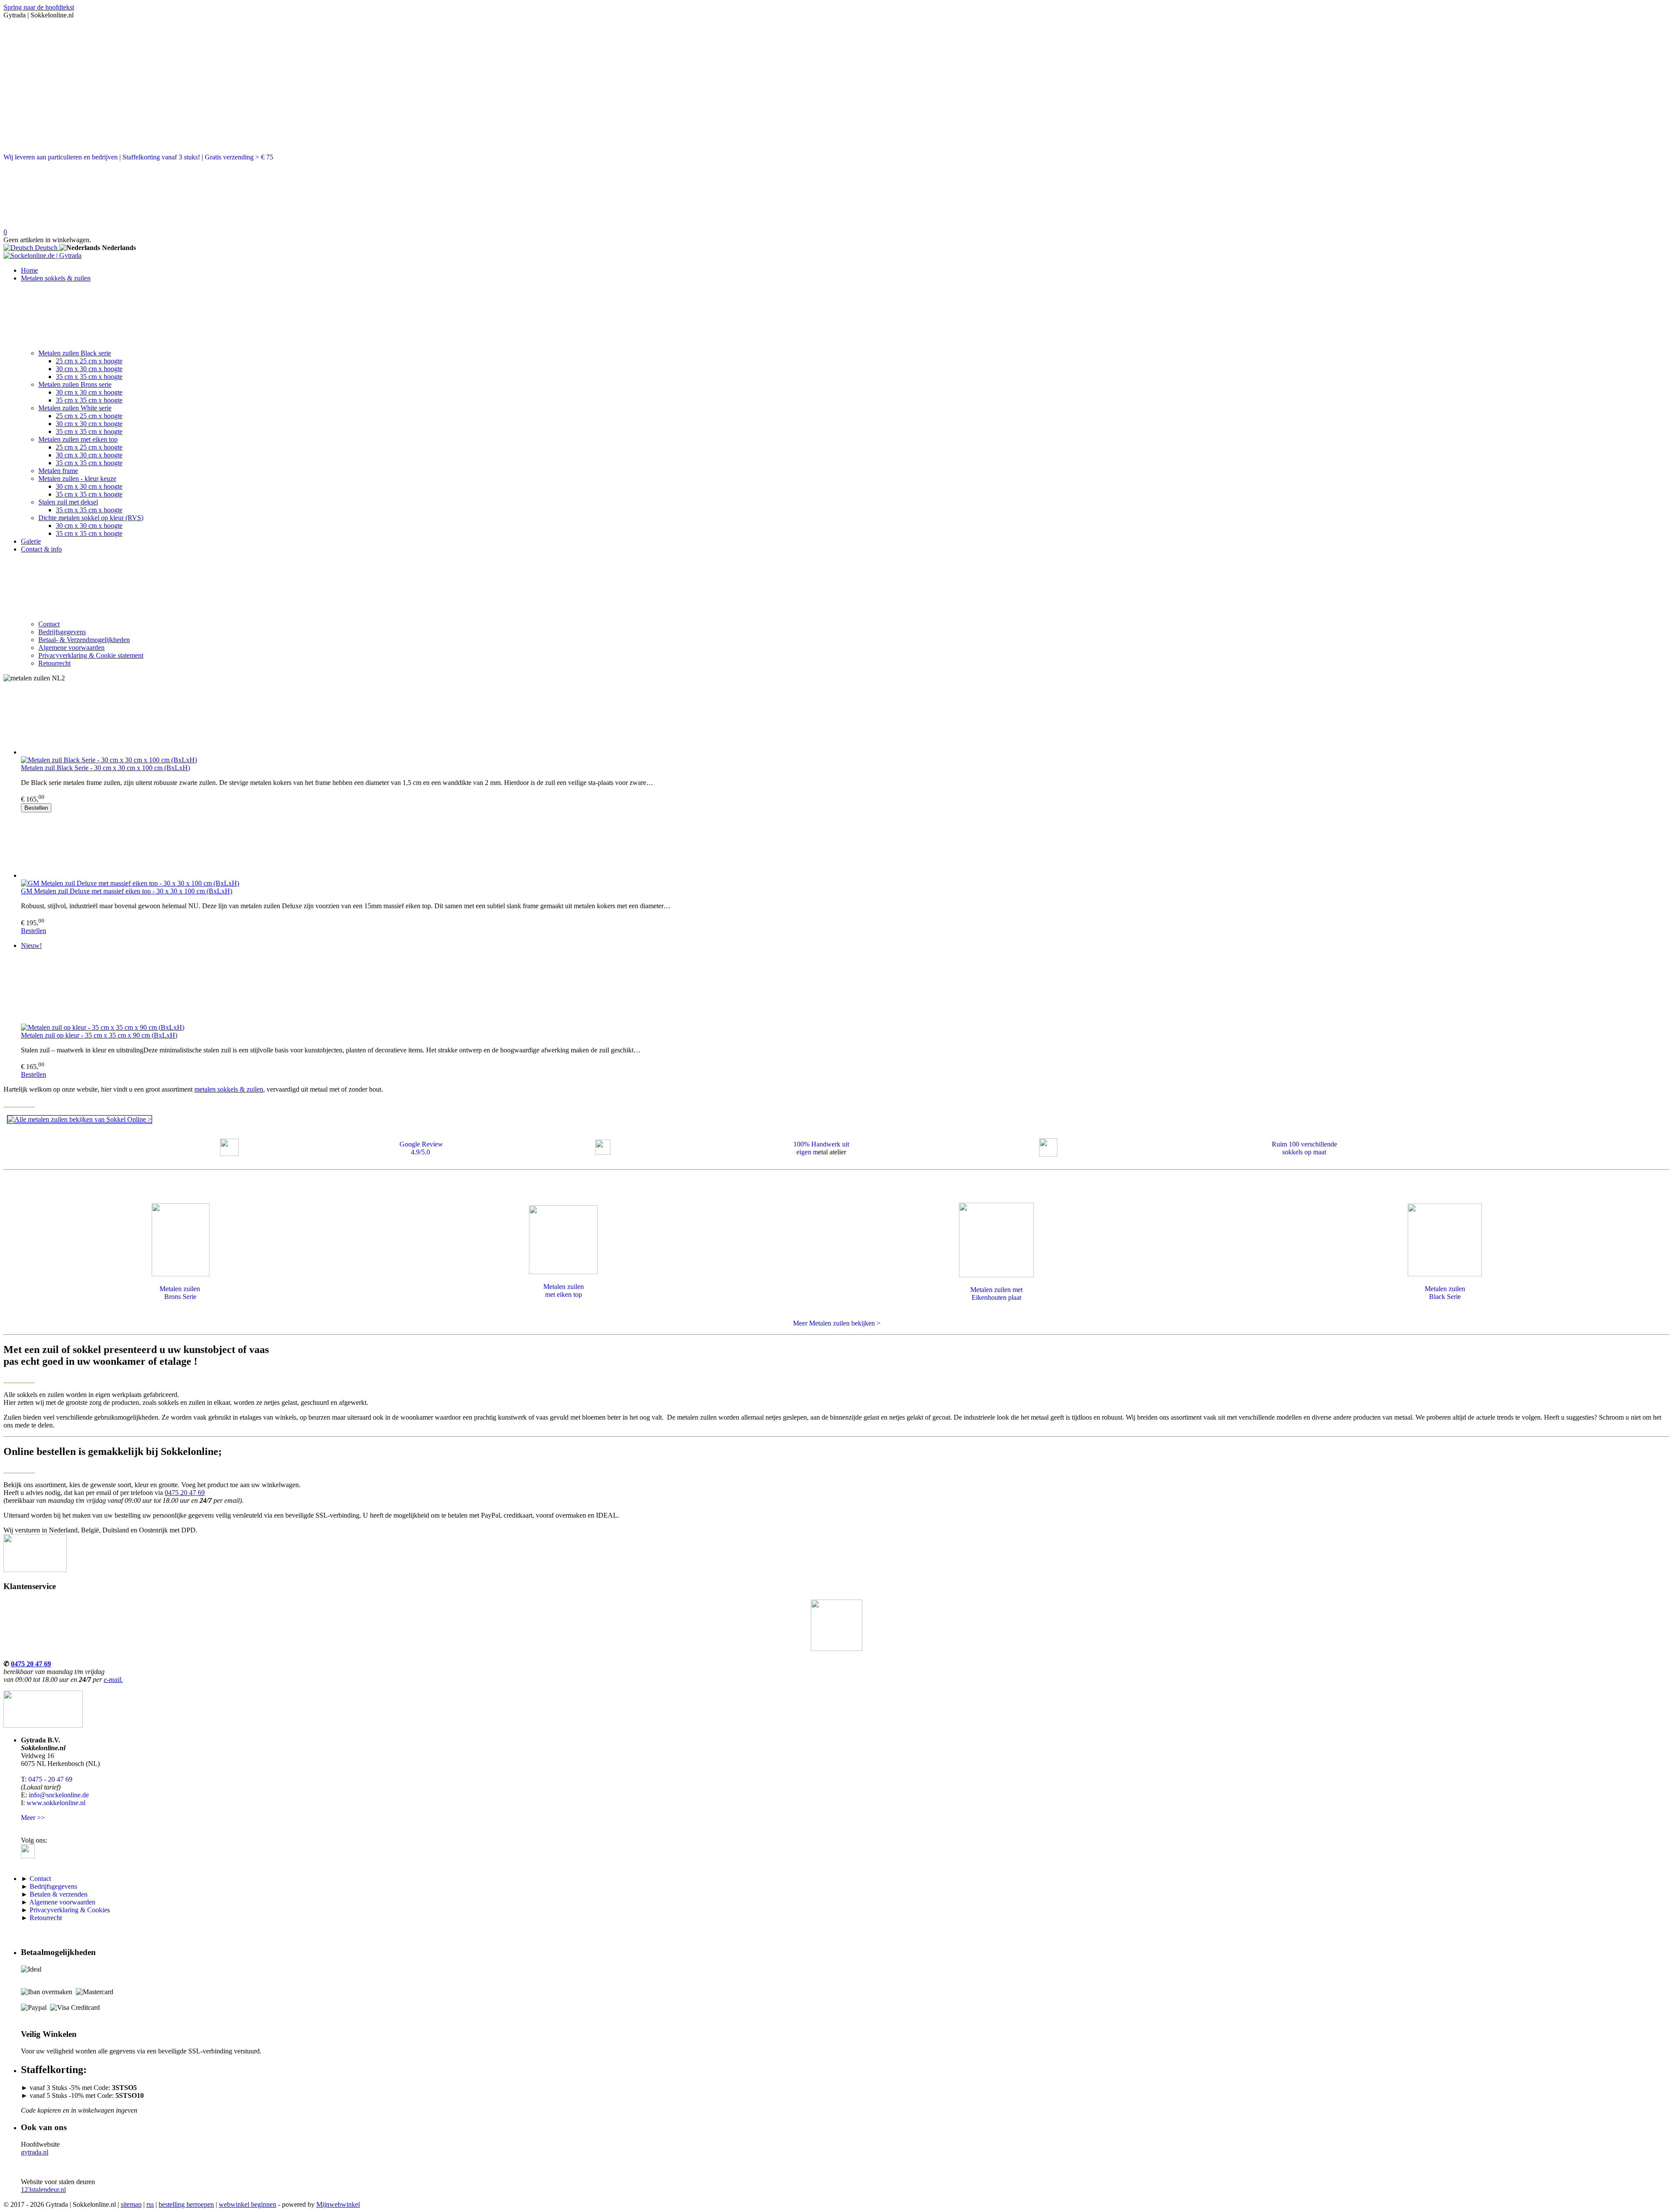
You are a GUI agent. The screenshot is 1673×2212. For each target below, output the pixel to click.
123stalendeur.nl (43, 2190)
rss (150, 2204)
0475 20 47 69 (185, 1493)
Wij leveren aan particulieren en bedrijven (61, 157)
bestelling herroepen (186, 2204)
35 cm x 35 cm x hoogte (89, 377)
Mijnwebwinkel (338, 2204)
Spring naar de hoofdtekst (39, 7)
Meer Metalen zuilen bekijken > (837, 1323)
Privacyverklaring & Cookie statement (91, 655)
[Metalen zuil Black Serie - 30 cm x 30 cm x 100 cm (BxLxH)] (845, 723)
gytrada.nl (35, 2152)
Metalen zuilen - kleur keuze (77, 479)
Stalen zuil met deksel (68, 502)
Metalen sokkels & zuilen (56, 278)
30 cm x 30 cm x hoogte (89, 369)
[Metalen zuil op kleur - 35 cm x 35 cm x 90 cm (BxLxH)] (845, 990)
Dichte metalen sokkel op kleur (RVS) (91, 518)
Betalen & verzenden (59, 1894)
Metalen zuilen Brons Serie (181, 1293)
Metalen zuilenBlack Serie (1445, 1293)
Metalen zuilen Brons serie (75, 384)
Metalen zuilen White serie (75, 408)
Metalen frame (58, 471)
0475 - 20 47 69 (50, 1779)
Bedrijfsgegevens (62, 632)
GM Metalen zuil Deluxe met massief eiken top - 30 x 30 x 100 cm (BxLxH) (127, 891)
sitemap (131, 2204)
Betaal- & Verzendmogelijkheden (84, 640)
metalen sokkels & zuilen (229, 1089)
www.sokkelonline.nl (56, 1803)
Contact (49, 624)
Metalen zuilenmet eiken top (564, 1290)
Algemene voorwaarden (71, 648)
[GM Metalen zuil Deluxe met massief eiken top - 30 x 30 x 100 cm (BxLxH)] (845, 846)
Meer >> (33, 1818)
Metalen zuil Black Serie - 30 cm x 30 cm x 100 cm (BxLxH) (105, 768)
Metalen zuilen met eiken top (78, 439)
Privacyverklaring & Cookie (68, 1910)
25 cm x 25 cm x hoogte (89, 361)
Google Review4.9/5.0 (421, 1148)
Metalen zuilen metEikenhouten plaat (996, 1294)
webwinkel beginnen (247, 2204)
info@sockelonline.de (59, 1795)
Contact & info (41, 549)
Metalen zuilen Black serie (75, 353)
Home (29, 270)
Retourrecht (54, 663)
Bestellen (36, 808)
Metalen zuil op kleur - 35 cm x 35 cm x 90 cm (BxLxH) (99, 1035)
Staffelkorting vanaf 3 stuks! (161, 157)
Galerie (31, 541)
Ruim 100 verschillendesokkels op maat (1304, 1148)
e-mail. (113, 1679)
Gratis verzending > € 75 (239, 157)
